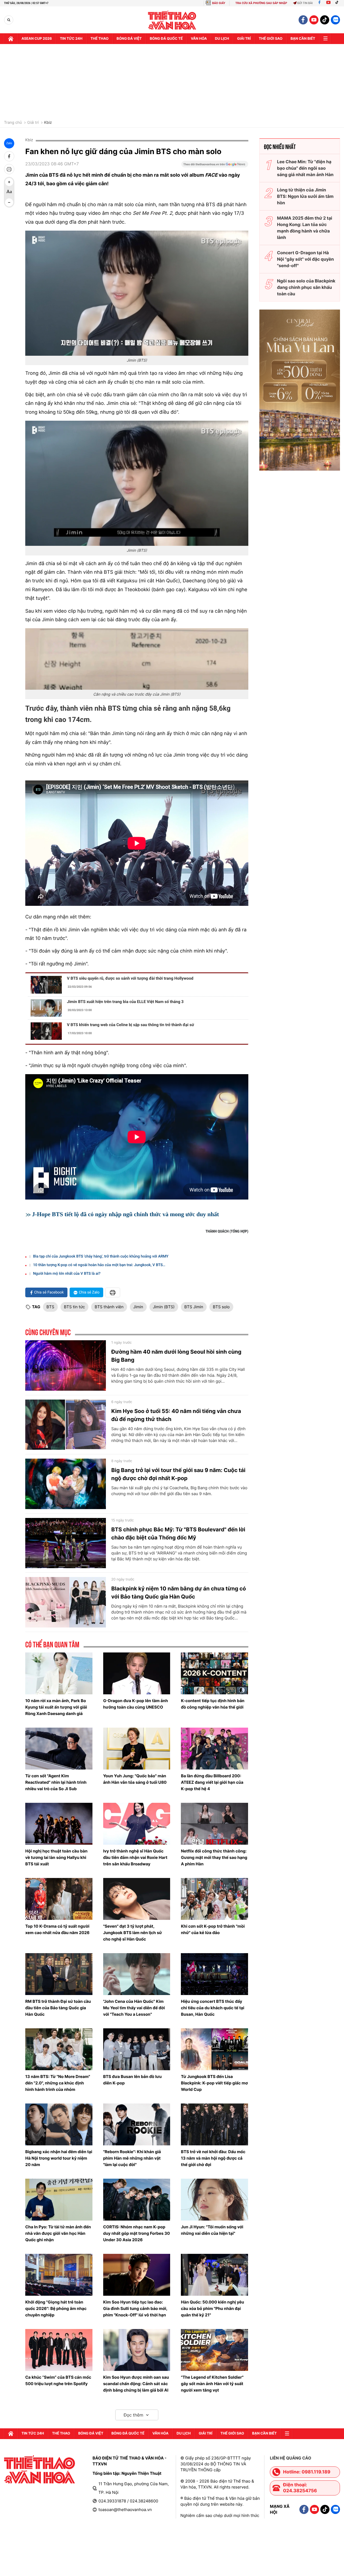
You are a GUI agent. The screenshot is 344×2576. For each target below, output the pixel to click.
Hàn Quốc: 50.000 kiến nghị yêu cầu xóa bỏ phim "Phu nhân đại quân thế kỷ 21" (212, 2308)
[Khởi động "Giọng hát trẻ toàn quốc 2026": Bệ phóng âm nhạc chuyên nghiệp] (59, 2275)
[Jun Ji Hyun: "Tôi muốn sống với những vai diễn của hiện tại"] (214, 2200)
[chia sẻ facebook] (9, 156)
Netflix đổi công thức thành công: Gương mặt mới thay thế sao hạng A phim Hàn (214, 1857)
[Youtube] (328, 3)
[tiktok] (325, 20)
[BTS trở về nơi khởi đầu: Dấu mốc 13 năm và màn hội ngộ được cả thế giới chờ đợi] (214, 2124)
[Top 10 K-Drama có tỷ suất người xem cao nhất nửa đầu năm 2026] (59, 1899)
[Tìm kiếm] (9, 20)
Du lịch (222, 39)
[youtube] (314, 20)
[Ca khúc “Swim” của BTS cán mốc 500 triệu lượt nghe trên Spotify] (59, 2350)
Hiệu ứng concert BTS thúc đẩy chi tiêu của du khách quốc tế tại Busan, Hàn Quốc (213, 2008)
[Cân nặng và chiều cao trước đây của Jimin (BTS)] (137, 659)
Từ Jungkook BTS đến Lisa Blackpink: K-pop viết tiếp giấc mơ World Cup (214, 2083)
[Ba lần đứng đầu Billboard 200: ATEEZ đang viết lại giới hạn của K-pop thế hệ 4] (214, 1749)
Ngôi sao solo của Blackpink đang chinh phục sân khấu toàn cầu (306, 287)
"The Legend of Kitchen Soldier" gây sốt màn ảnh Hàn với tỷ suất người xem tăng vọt (212, 2384)
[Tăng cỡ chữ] (9, 182)
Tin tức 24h (71, 39)
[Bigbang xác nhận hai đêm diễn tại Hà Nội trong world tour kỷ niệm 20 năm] (59, 2124)
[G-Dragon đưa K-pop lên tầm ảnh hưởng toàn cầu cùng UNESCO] (137, 1673)
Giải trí (33, 123)
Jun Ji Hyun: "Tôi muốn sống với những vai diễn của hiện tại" (212, 2230)
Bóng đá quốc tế (166, 39)
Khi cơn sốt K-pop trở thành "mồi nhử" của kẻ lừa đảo (213, 1929)
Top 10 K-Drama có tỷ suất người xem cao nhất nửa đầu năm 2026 (57, 1929)
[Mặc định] (9, 192)
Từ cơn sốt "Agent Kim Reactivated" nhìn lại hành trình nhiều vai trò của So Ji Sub (56, 1782)
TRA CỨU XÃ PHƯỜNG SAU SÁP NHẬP (261, 3)
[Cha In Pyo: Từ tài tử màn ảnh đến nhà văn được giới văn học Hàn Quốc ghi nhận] (59, 2200)
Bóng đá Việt (129, 39)
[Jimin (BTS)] (137, 293)
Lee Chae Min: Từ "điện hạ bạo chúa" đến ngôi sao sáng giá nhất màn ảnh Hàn (305, 168)
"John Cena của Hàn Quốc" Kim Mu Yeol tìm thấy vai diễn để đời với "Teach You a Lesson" (134, 2008)
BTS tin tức (74, 1307)
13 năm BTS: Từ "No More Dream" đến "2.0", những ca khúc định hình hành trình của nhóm (58, 2083)
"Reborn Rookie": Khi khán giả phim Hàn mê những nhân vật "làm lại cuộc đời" (132, 2158)
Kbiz (48, 123)
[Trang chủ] (11, 39)
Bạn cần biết (303, 39)
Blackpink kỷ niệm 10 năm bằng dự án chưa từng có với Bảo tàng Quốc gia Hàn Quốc (179, 1593)
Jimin (138, 1307)
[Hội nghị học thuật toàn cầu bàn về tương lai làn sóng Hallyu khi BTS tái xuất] (59, 1824)
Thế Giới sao (271, 39)
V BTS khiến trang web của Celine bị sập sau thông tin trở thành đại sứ (130, 1025)
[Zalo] (335, 20)
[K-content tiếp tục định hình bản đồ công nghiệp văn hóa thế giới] (214, 1673)
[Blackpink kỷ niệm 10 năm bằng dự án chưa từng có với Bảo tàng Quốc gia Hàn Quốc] (66, 1602)
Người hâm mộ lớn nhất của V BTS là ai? (67, 1274)
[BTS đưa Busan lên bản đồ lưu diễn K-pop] (137, 2049)
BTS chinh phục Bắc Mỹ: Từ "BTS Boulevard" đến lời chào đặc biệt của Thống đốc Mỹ (178, 1534)
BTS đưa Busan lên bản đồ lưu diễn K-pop (132, 2080)
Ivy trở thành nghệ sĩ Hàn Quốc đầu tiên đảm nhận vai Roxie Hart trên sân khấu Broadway (135, 1857)
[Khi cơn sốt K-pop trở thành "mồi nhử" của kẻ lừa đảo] (214, 1899)
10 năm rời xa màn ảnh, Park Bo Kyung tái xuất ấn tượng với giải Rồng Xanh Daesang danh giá (56, 1707)
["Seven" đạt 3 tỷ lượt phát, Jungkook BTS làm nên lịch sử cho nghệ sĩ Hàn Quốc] (137, 1899)
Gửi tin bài (305, 3)
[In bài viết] (9, 169)
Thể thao (100, 39)
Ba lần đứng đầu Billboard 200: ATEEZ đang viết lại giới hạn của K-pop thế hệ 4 (212, 1782)
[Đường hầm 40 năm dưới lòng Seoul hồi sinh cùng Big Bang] (66, 1365)
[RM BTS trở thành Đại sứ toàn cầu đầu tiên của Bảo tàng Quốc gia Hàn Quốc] (59, 1974)
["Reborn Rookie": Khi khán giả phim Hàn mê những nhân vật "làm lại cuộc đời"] (137, 2124)
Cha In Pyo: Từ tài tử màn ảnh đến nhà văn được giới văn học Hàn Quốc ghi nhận (58, 2233)
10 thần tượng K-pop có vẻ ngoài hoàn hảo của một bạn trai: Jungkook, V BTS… (99, 1265)
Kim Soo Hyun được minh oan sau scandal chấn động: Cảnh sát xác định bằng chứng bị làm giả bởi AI (136, 2384)
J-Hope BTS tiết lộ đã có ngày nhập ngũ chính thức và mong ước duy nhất (126, 1214)
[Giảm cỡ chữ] (9, 202)
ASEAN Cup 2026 (37, 39)
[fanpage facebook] (303, 20)
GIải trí (244, 39)
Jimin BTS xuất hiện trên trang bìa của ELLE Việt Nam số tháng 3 (125, 1002)
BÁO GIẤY (219, 3)
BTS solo (221, 1307)
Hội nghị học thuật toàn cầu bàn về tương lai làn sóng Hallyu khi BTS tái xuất (56, 1857)
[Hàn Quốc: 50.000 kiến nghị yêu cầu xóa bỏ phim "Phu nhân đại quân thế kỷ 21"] (214, 2275)
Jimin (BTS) (164, 1307)
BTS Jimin (194, 1307)
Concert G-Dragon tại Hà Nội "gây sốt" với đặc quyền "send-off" (306, 259)
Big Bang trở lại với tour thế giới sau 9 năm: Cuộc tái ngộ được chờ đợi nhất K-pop (178, 1474)
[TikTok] (338, 3)
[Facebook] (319, 3)
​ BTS (50, 1307)
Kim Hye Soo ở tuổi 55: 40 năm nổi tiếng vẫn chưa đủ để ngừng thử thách (176, 1415)
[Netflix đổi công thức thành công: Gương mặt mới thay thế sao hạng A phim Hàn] (214, 1824)
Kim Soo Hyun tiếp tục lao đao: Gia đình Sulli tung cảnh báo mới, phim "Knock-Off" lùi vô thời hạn (135, 2308)
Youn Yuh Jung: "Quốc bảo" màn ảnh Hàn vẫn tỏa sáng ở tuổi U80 (135, 1779)
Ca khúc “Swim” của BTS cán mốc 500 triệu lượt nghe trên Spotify (58, 2380)
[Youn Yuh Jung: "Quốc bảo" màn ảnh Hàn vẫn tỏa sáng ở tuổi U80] (137, 1749)
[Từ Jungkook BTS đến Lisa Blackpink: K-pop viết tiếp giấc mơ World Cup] (214, 2049)
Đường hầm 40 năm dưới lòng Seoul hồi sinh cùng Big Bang (176, 1356)
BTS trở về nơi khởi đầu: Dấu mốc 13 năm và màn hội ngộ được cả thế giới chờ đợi (213, 2158)
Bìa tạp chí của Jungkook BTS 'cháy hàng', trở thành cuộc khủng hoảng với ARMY (101, 1256)
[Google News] (215, 166)
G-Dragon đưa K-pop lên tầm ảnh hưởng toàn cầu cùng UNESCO (136, 1704)
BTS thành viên (109, 1307)
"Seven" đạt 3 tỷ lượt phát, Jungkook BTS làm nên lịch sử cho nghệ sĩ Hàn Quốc (133, 1933)
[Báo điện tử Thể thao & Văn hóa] (172, 20)
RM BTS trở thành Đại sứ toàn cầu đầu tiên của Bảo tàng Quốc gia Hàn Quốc (58, 2008)
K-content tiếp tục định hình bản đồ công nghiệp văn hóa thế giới (213, 1704)
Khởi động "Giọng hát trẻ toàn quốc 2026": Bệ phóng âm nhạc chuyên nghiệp (56, 2308)
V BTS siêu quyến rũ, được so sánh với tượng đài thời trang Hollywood (130, 978)
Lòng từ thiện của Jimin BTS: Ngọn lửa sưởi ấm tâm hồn (305, 196)
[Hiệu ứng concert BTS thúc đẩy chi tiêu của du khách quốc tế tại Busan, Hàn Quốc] (214, 1974)
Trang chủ (13, 123)
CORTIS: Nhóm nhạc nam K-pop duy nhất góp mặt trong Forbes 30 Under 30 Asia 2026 (137, 2233)
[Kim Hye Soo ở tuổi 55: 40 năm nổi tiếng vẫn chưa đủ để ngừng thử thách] (66, 1425)
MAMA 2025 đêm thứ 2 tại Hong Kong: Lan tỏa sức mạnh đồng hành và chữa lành (305, 228)
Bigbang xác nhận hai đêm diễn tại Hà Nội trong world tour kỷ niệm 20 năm (59, 2158)
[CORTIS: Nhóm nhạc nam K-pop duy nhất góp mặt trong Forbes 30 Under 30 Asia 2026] (137, 2200)
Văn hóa (199, 39)
